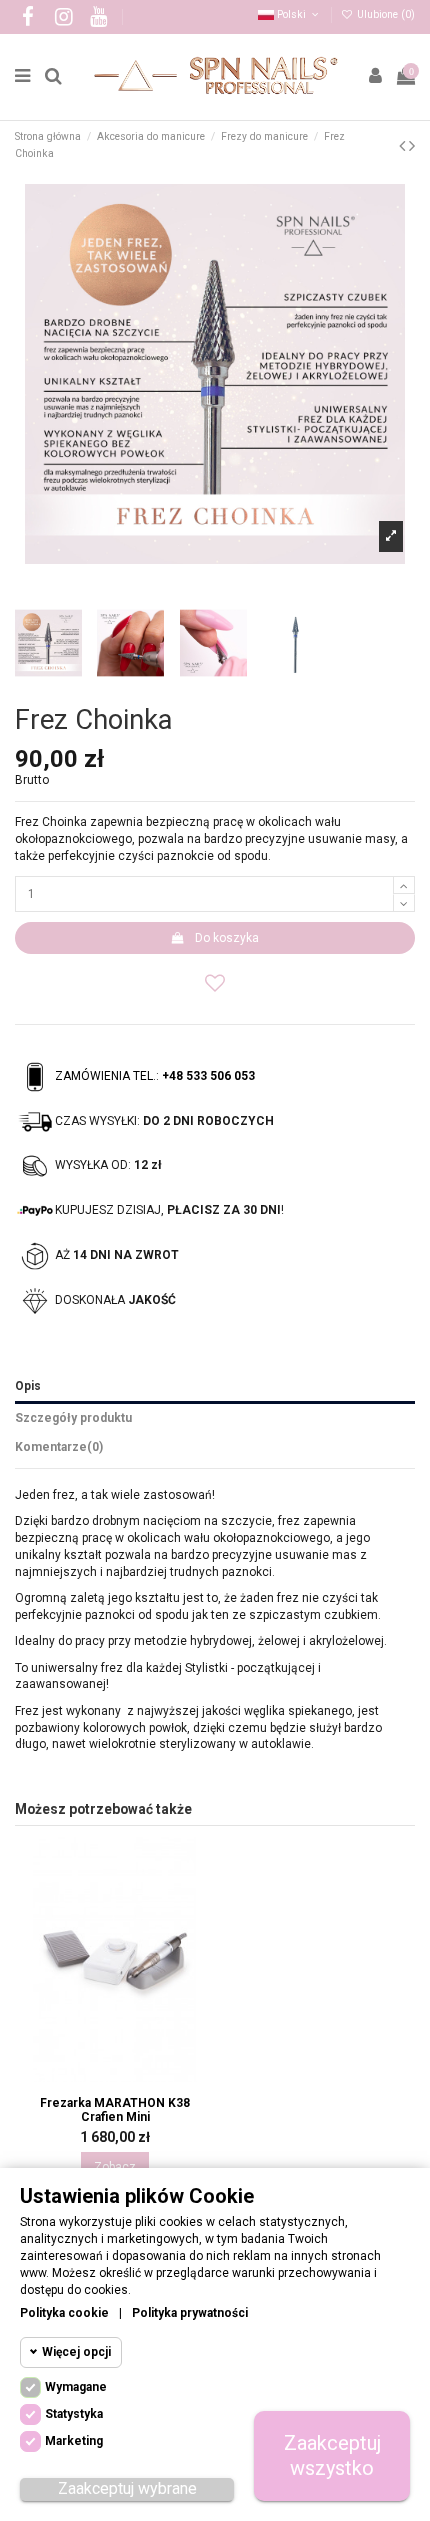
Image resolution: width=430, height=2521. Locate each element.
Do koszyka (227, 938)
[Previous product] (404, 145)
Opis (28, 1386)
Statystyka (74, 2414)
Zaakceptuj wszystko (332, 2455)
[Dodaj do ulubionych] (215, 983)
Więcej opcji (76, 2352)
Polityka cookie (64, 2313)
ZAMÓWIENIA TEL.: (155, 1076)
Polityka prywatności (190, 2313)
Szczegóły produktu (73, 1418)
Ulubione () (384, 14)
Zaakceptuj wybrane (127, 2488)
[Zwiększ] (404, 885)
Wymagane (76, 2387)
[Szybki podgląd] (127, 2079)
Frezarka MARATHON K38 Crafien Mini (115, 2110)
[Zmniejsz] (404, 903)
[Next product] (412, 145)
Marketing (74, 2441)
